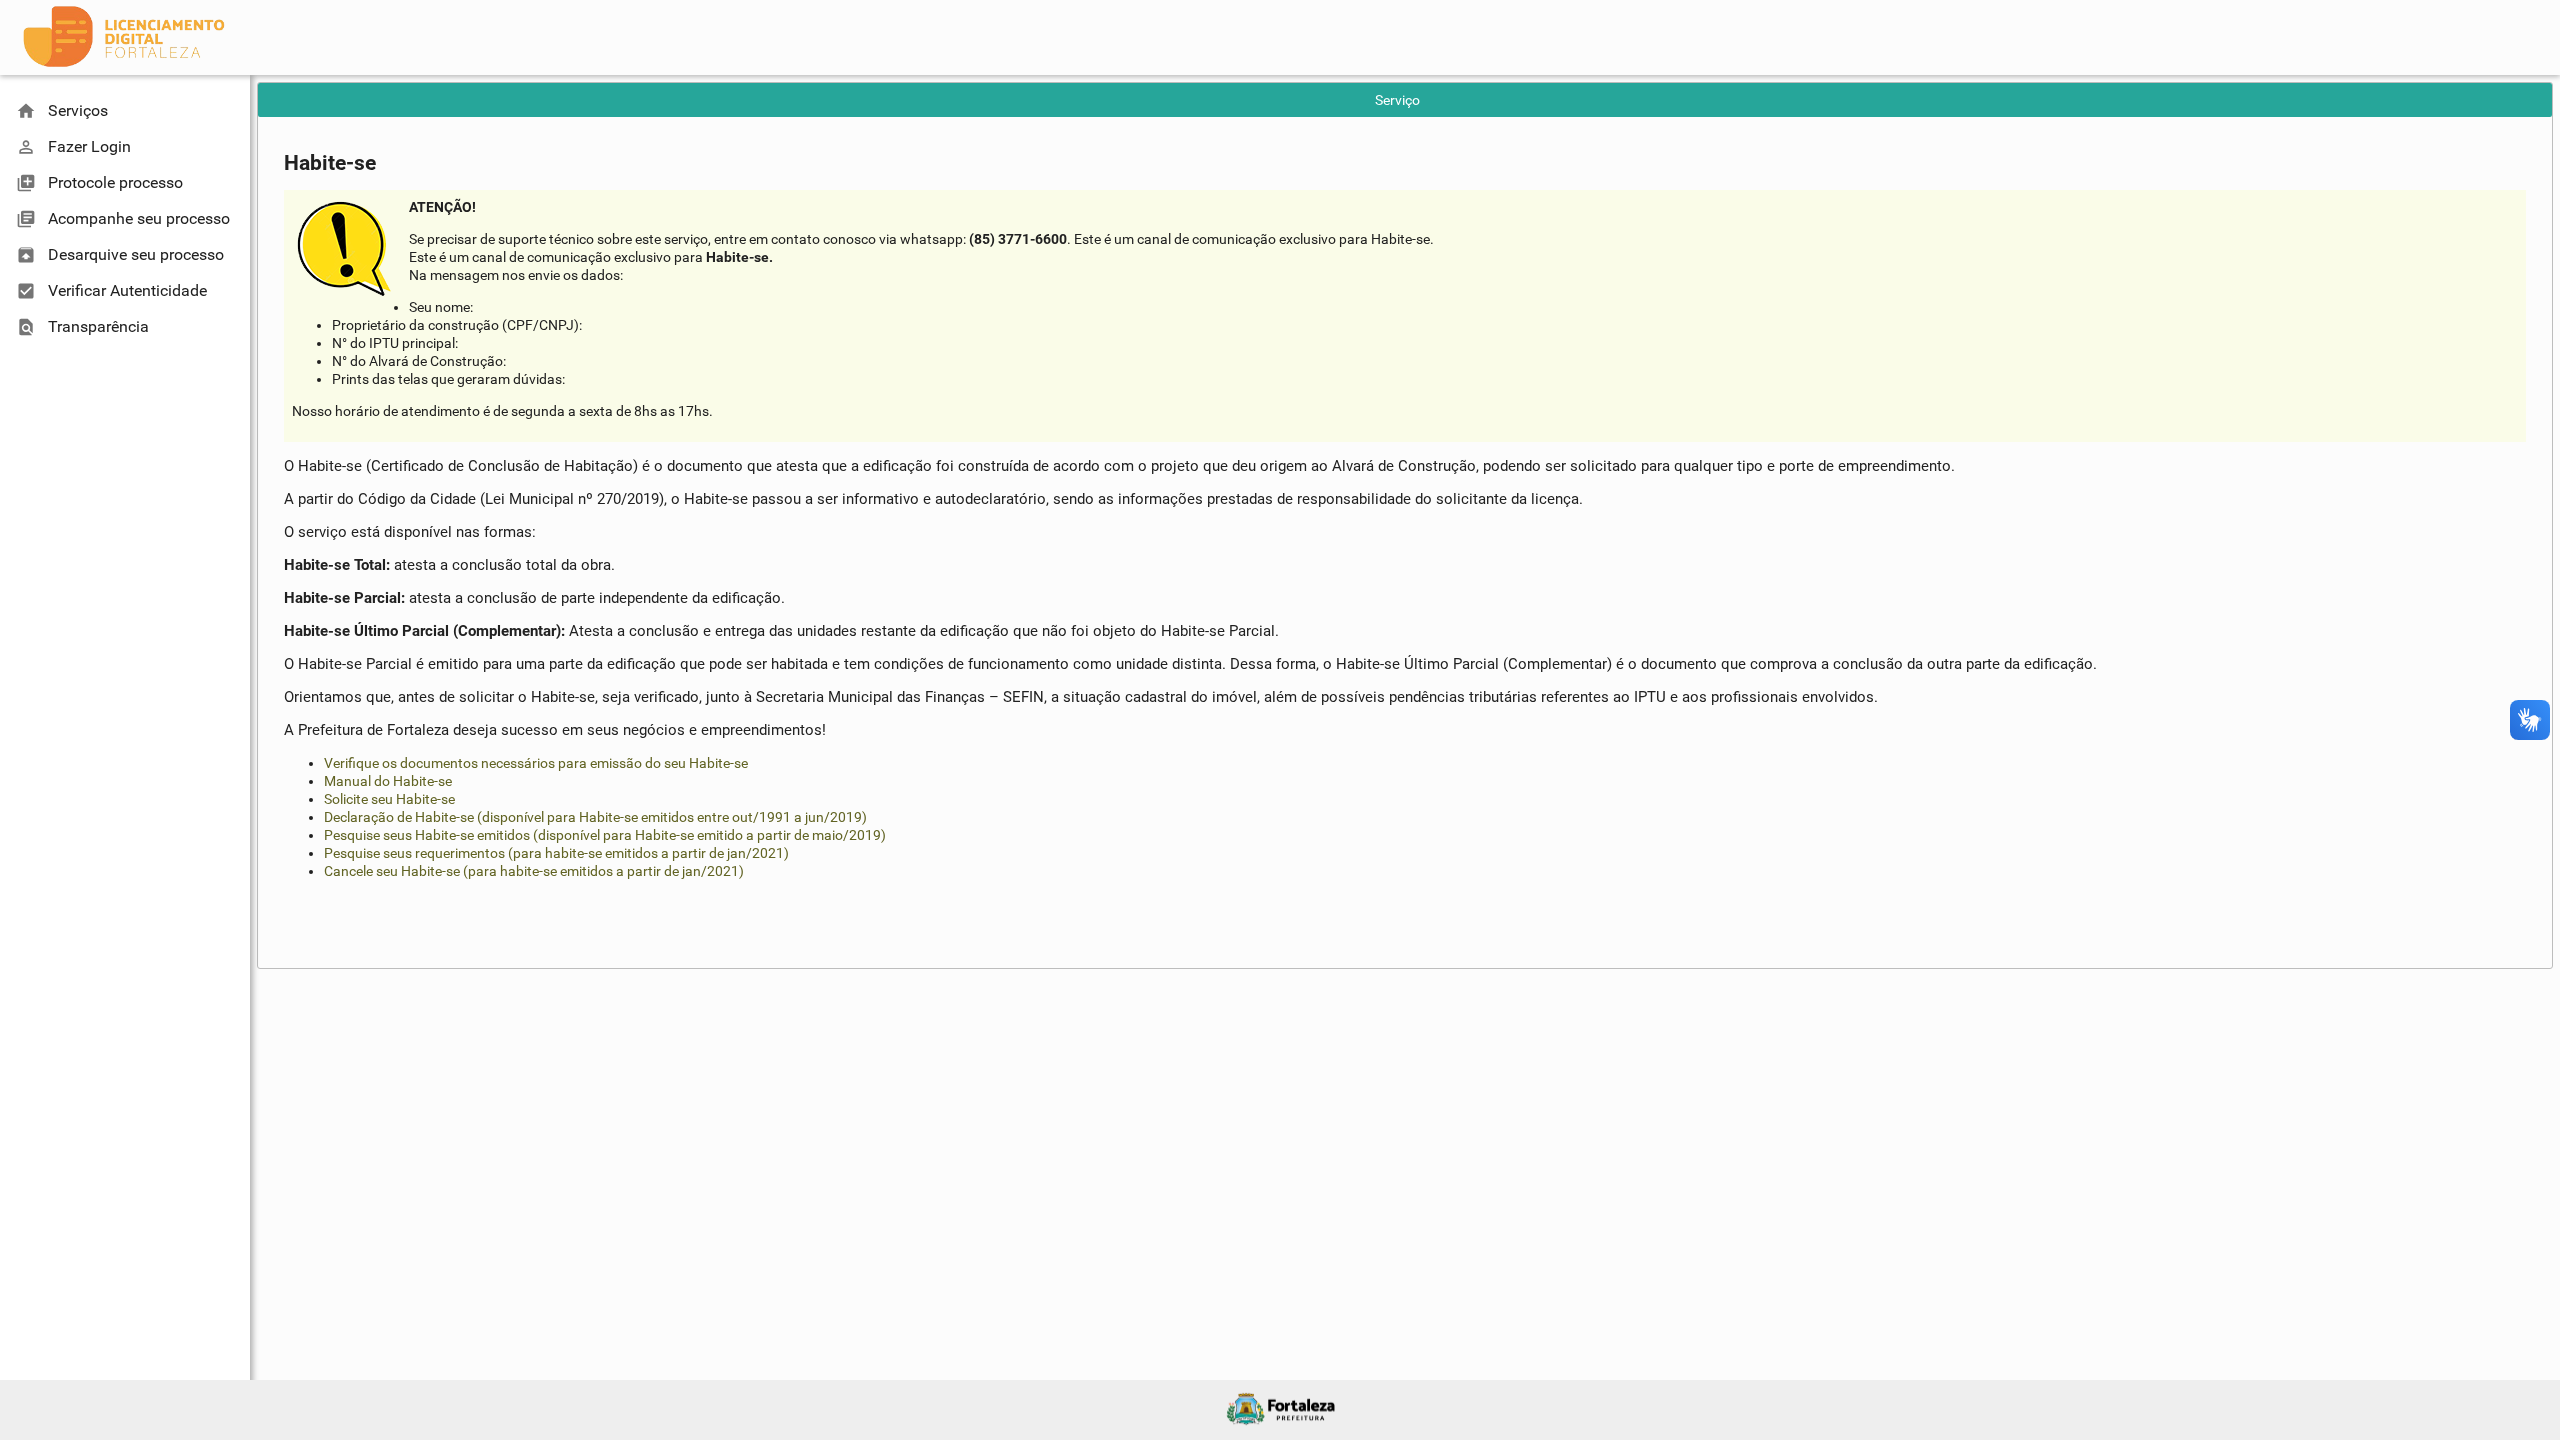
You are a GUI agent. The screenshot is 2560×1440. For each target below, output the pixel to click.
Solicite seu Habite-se (389, 799)
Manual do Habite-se (388, 781)
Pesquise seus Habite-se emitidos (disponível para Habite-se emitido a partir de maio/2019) (605, 835)
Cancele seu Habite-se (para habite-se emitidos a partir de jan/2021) (534, 871)
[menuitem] (125, 111)
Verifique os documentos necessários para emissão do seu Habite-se (536, 763)
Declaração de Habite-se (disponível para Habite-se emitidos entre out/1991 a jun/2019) (595, 817)
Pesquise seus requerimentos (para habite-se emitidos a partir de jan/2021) (556, 853)
